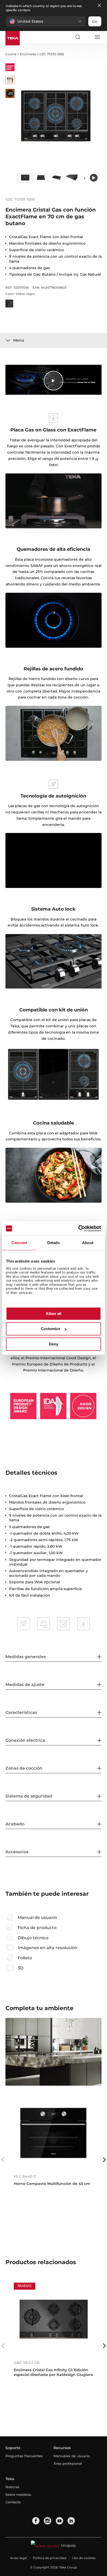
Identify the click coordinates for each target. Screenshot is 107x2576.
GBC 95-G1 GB (27, 2363)
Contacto (13, 2502)
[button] (46, 21)
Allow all (53, 1314)
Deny (53, 1344)
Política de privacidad (49, 2558)
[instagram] (48, 2521)
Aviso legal (18, 2558)
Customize (51, 1329)
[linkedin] (71, 2521)
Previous (3, 2160)
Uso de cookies (84, 2558)
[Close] (99, 6)
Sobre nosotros (18, 2494)
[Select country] (87, 37)
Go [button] (95, 21)
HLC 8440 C (25, 2176)
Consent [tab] (19, 1243)
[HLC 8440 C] (54, 2133)
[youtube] (59, 2521)
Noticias (12, 2487)
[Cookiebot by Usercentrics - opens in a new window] (78, 1228)
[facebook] (36, 2521)
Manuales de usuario (72, 2456)
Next (85, 178)
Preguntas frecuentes (24, 2456)
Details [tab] (54, 1243)
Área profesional (68, 2463)
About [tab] (88, 1243)
